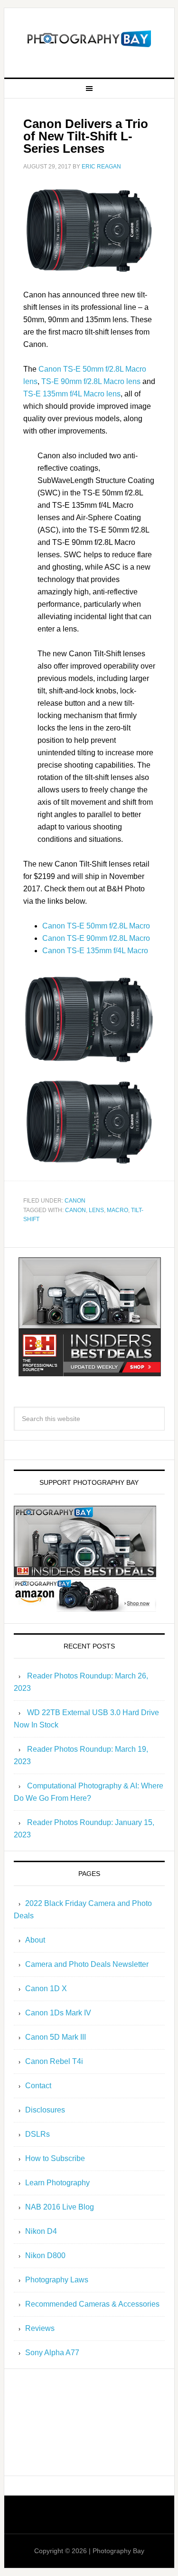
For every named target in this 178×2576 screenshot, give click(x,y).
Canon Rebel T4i (54, 2061)
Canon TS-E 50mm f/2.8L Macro (96, 926)
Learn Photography (57, 2183)
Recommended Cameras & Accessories (92, 2304)
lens (96, 1210)
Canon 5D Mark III (56, 2037)
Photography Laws (57, 2280)
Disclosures (45, 2110)
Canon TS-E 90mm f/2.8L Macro (96, 938)
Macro (117, 1210)
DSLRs (37, 2134)
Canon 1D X (46, 1989)
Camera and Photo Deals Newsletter (87, 1964)
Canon (75, 1201)
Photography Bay (89, 39)
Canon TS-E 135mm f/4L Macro (95, 951)
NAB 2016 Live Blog (60, 2207)
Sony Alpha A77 (52, 2353)
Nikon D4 (41, 2231)
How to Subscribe (55, 2158)
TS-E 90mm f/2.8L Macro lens (91, 381)
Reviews (40, 2328)
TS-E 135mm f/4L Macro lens (72, 394)
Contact (38, 2086)
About (35, 1940)
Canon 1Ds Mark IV (58, 2013)
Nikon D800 (45, 2255)
